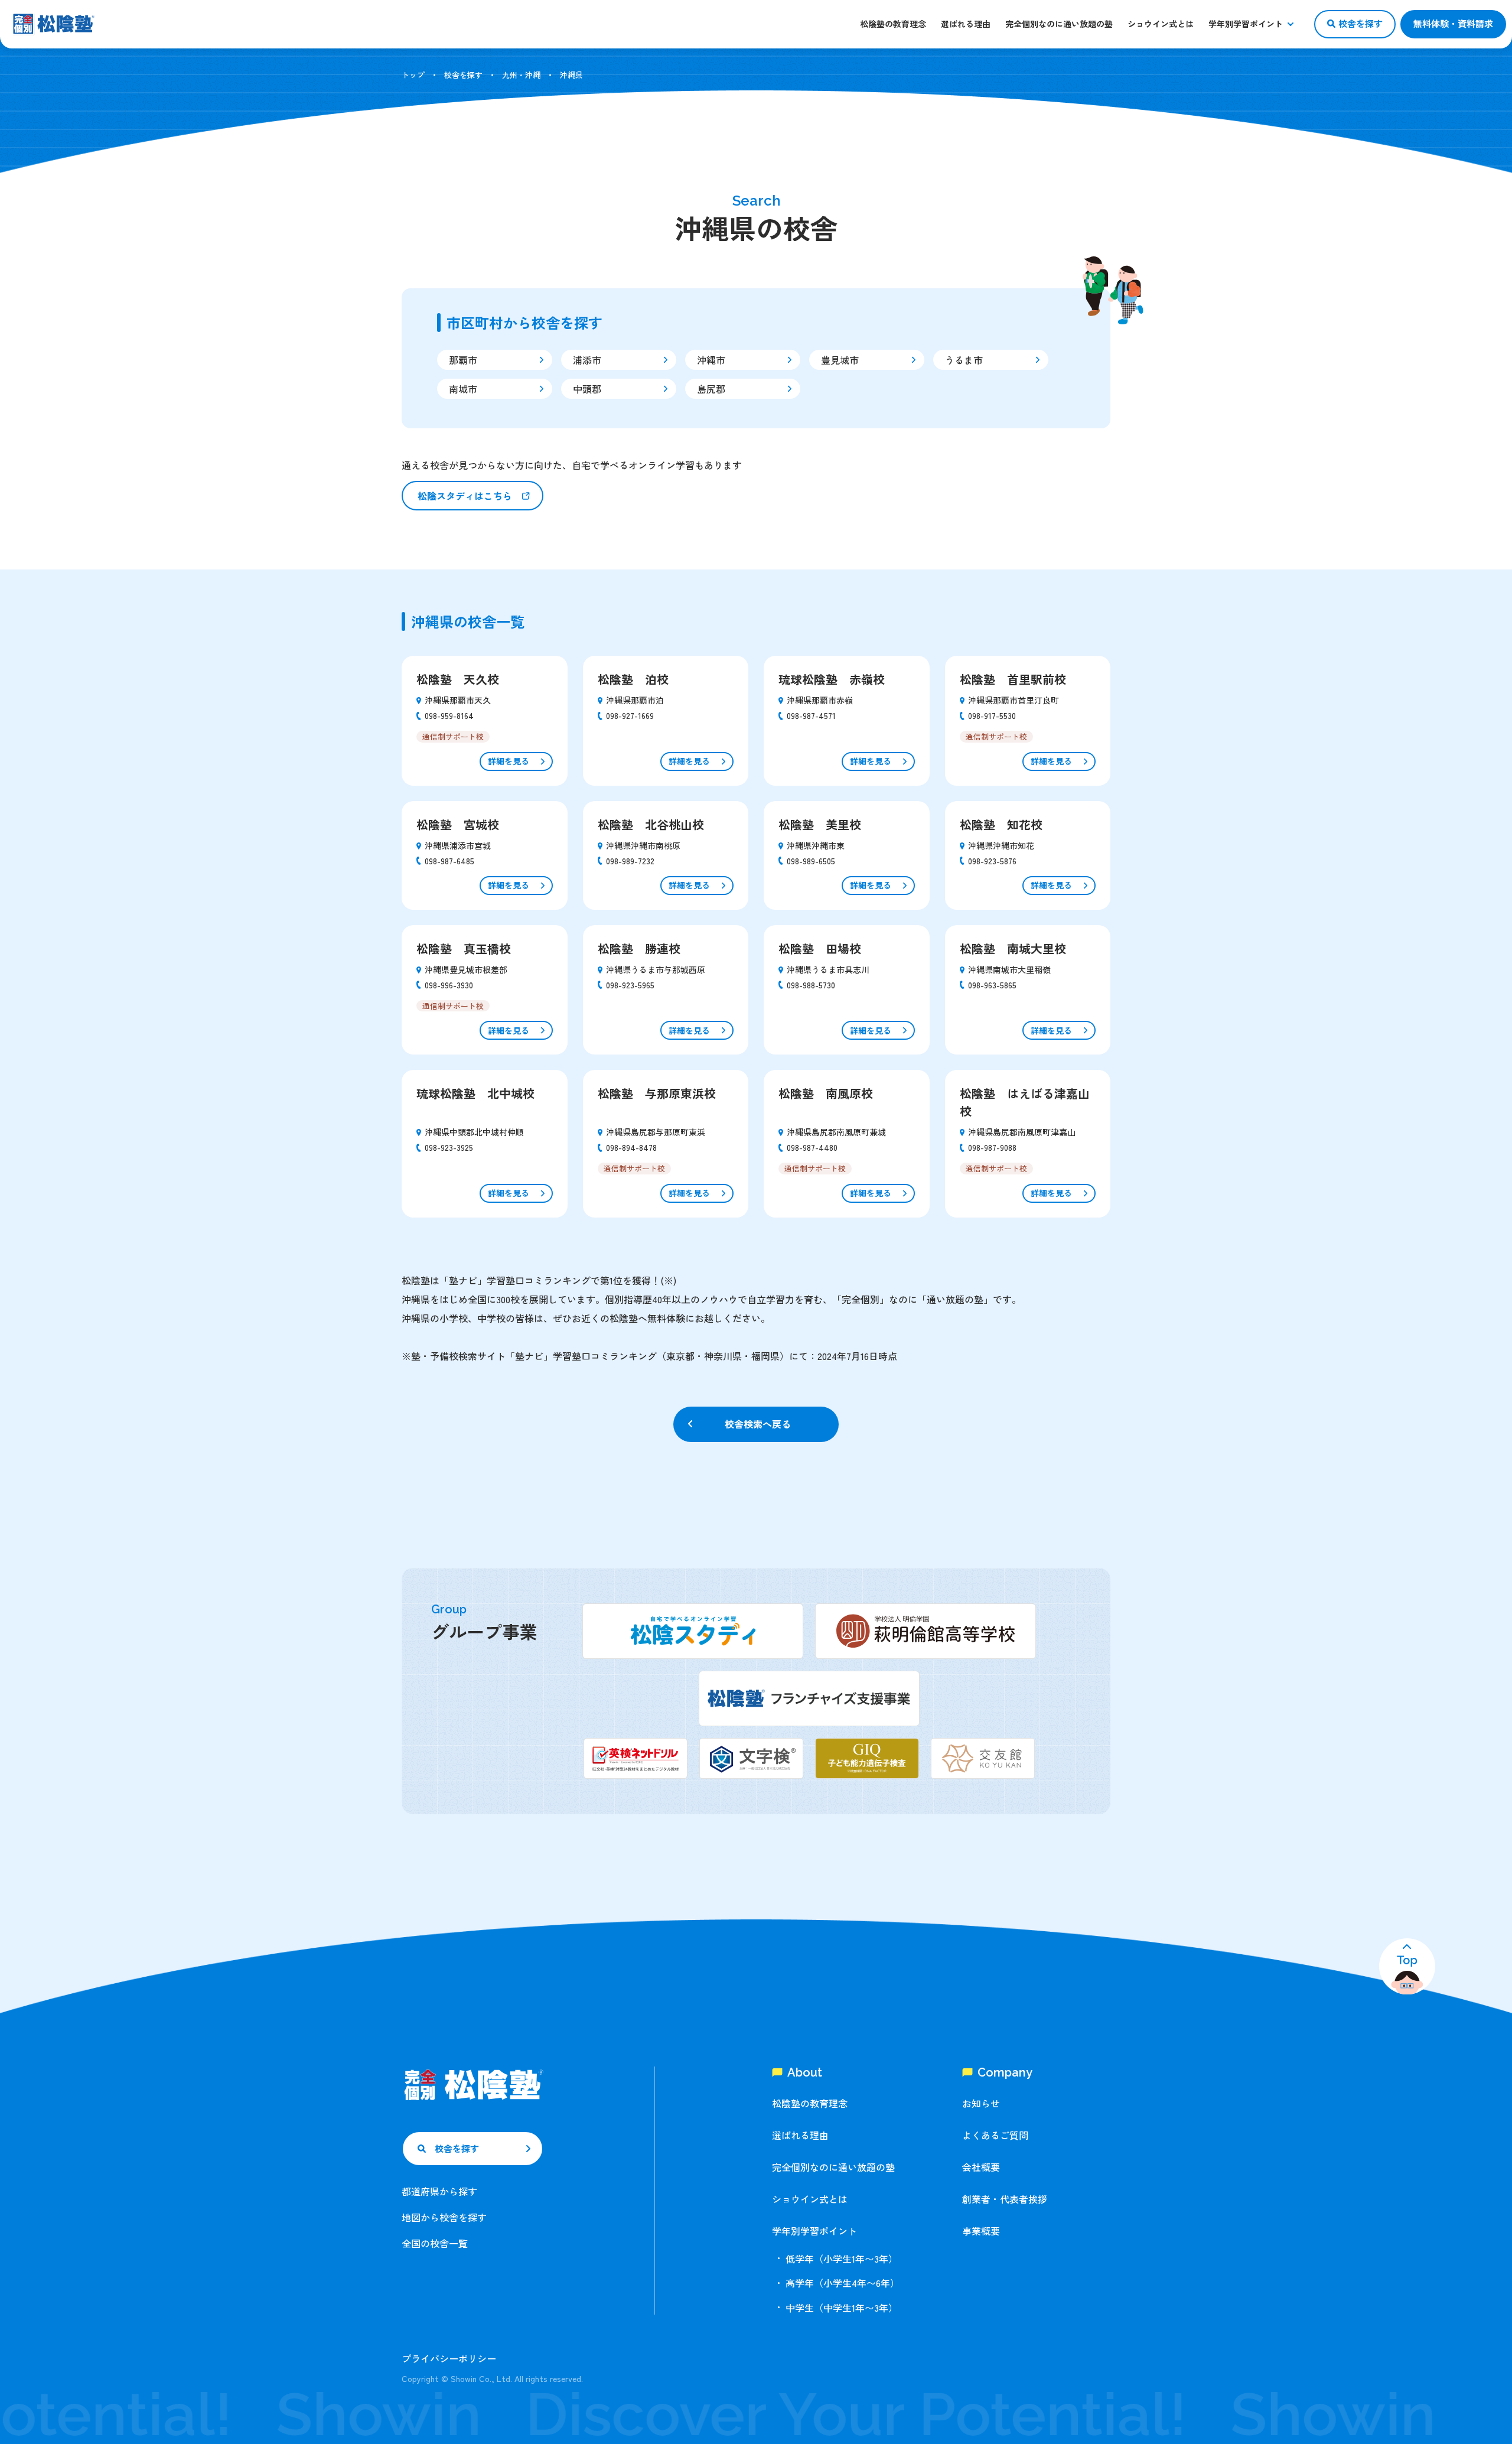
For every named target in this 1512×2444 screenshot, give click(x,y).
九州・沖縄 (521, 75)
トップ (413, 75)
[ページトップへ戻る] (1407, 1966)
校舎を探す (463, 75)
